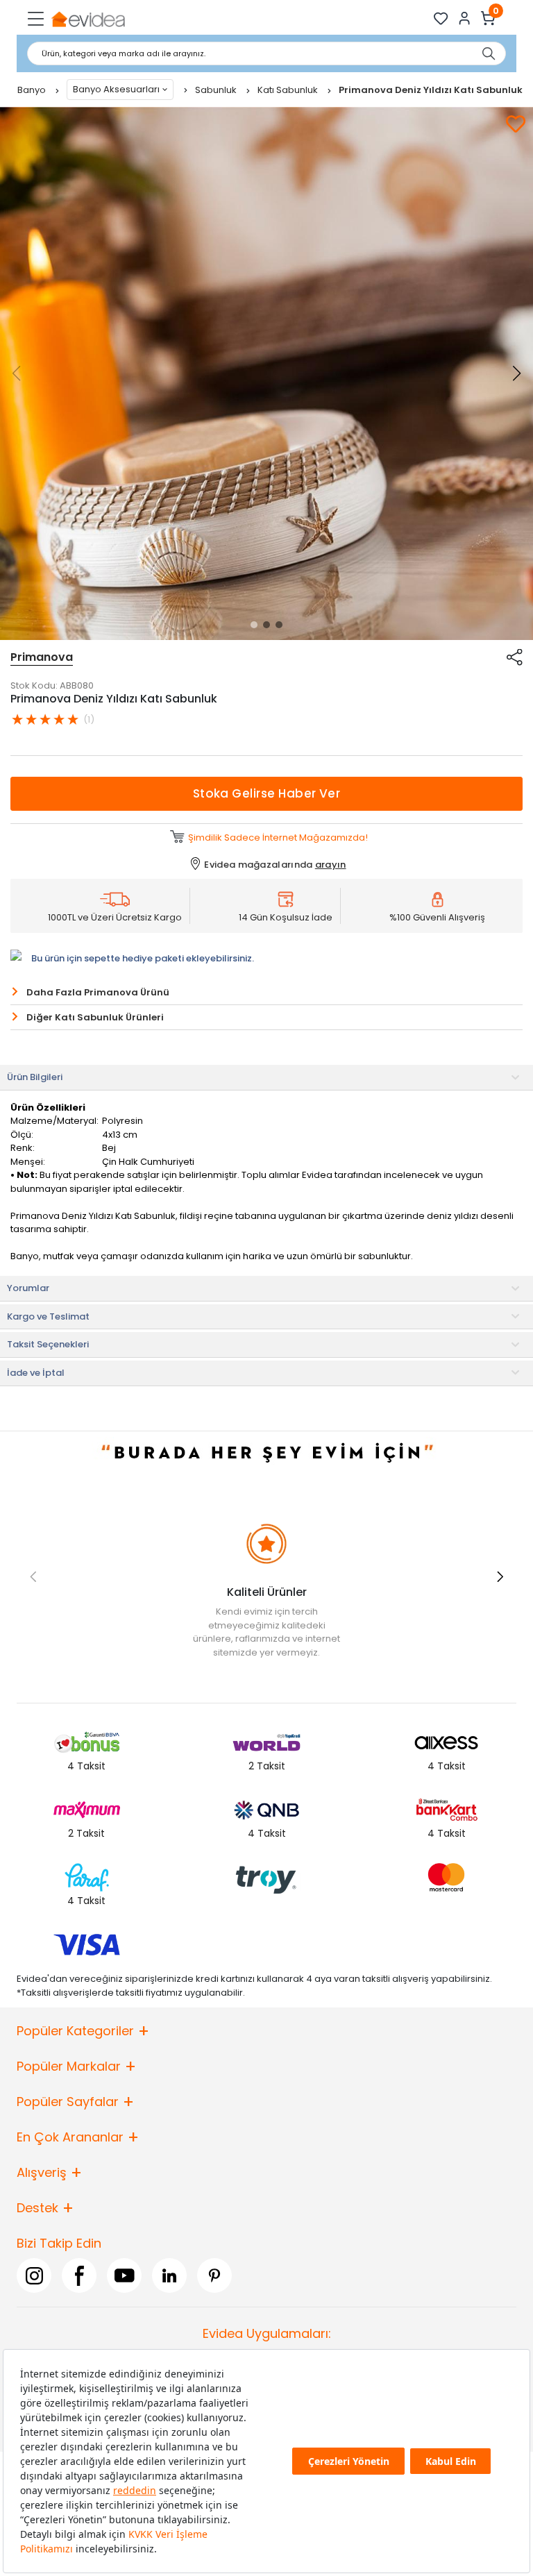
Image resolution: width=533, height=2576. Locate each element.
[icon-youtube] (124, 2275)
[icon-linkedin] (169, 2275)
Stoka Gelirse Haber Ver (267, 793)
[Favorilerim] (441, 18)
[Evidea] (88, 18)
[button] (254, 625)
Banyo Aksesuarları (116, 89)
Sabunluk (217, 90)
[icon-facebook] (79, 2275)
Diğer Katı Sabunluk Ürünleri (95, 1017)
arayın (331, 865)
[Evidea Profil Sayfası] (465, 18)
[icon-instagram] (34, 2275)
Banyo (33, 90)
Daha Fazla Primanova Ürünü (98, 992)
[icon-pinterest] (214, 2275)
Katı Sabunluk (289, 90)
